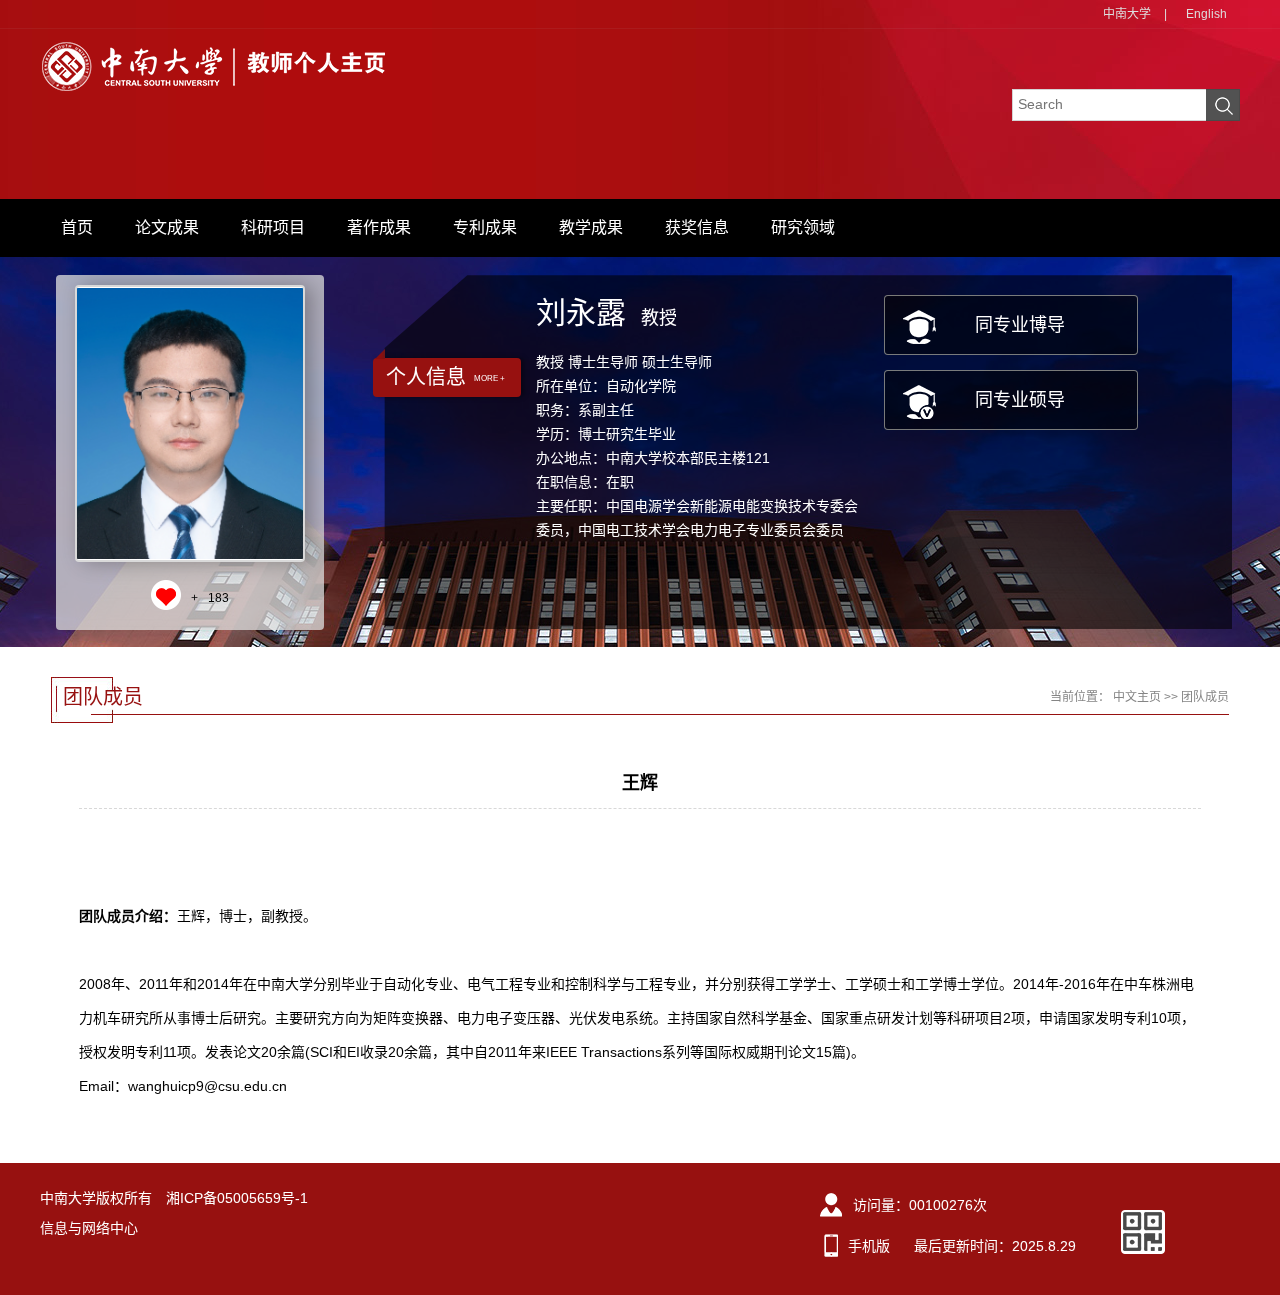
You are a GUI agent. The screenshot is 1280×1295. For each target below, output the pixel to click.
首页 (77, 227)
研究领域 (803, 227)
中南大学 (1127, 14)
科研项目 (273, 227)
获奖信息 (697, 227)
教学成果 (591, 227)
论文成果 (167, 227)
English (1206, 14)
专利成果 (485, 227)
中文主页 (1137, 697)
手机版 (869, 1246)
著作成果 (379, 227)
